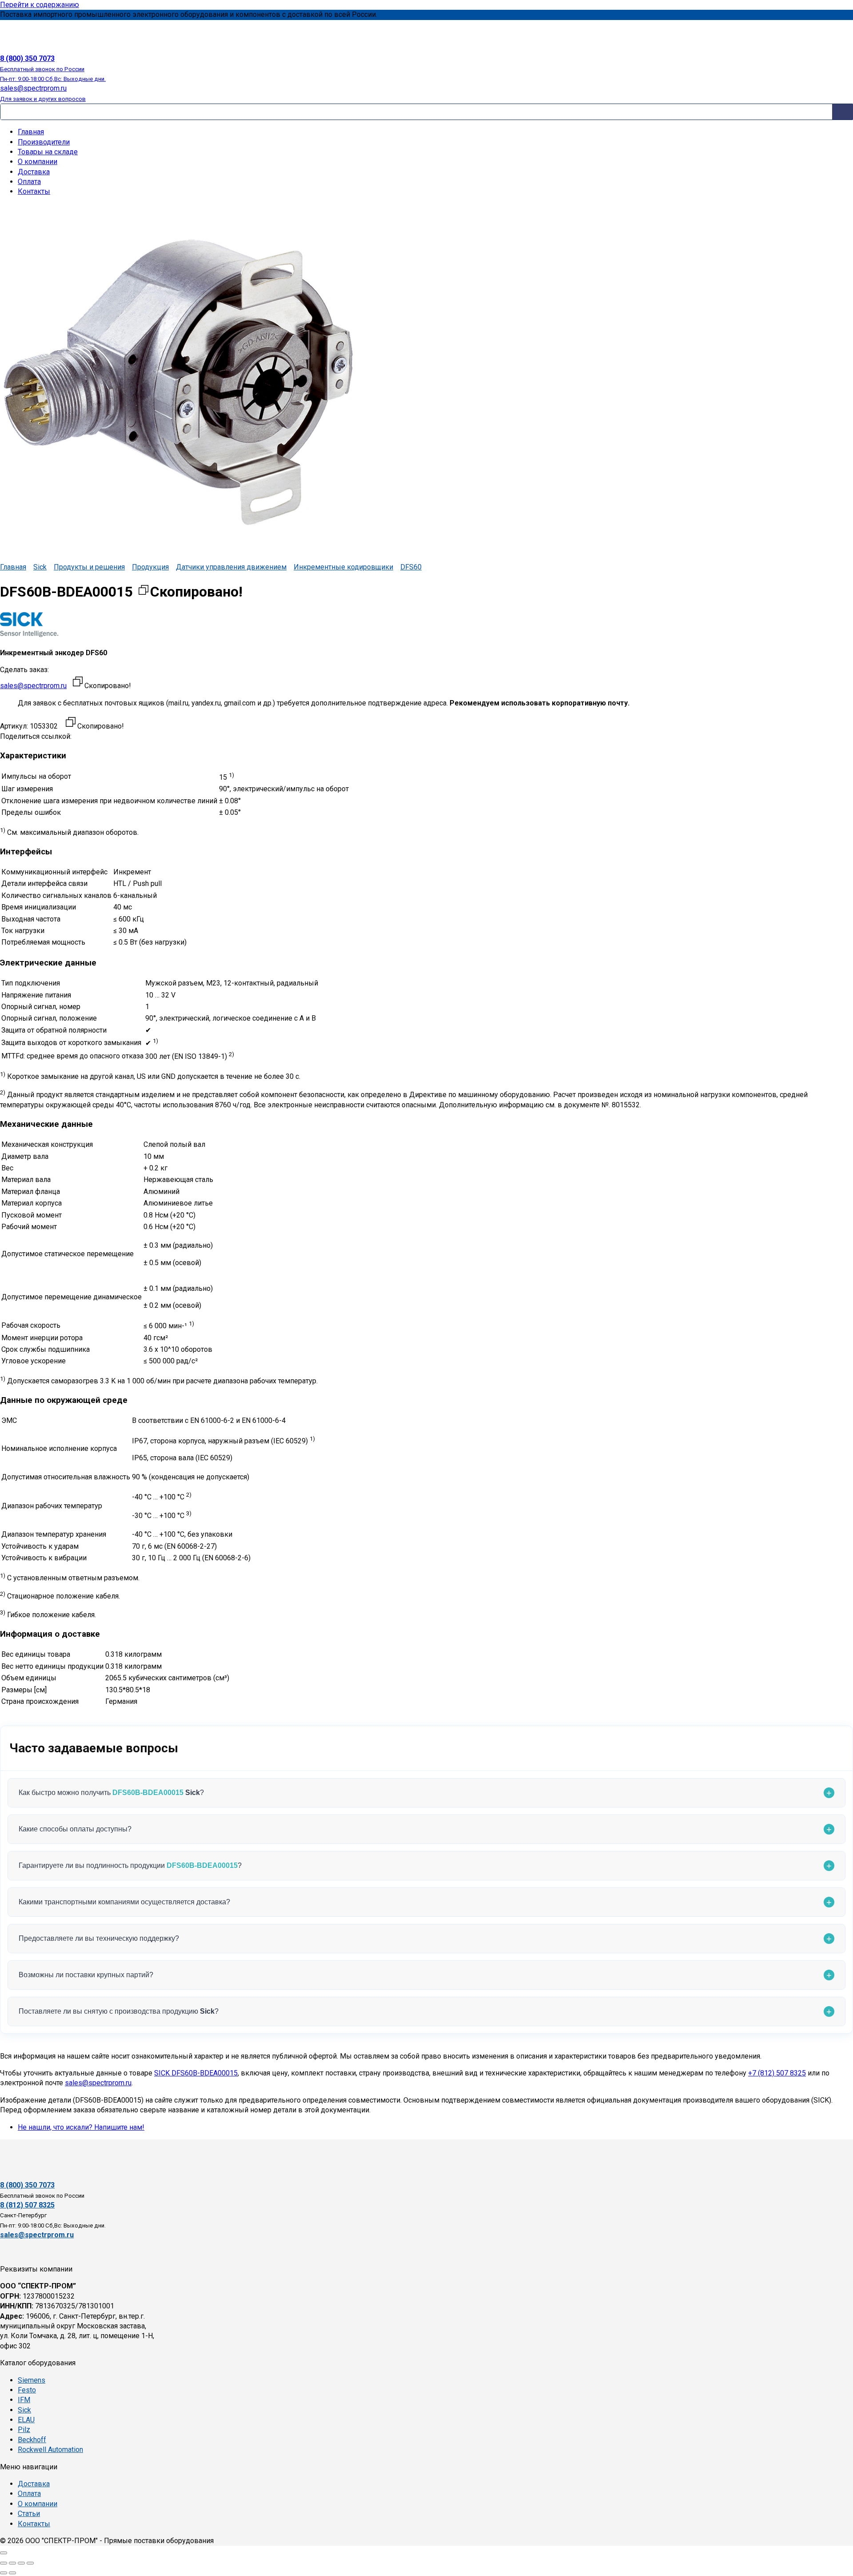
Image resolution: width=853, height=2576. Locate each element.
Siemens (32, 2380)
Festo (27, 2390)
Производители (44, 142)
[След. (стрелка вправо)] (12, 2573)
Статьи (29, 2514)
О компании (38, 162)
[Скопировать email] (78, 683)
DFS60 (411, 567)
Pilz (24, 2430)
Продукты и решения (89, 567)
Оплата (29, 182)
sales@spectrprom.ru (33, 686)
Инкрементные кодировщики (343, 567)
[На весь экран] (12, 2563)
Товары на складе (48, 152)
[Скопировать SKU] (71, 723)
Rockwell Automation (50, 2450)
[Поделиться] (21, 2563)
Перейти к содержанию (40, 5)
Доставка (34, 172)
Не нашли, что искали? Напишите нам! (81, 2127)
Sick (40, 567)
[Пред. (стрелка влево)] (4, 2573)
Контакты (34, 191)
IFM (24, 2400)
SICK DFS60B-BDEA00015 (196, 2073)
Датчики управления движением (231, 567)
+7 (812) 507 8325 (777, 2073)
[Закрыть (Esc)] (30, 2563)
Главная (31, 132)
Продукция (150, 567)
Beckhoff (32, 2440)
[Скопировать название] (143, 592)
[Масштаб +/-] (4, 2563)
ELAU (26, 2420)
